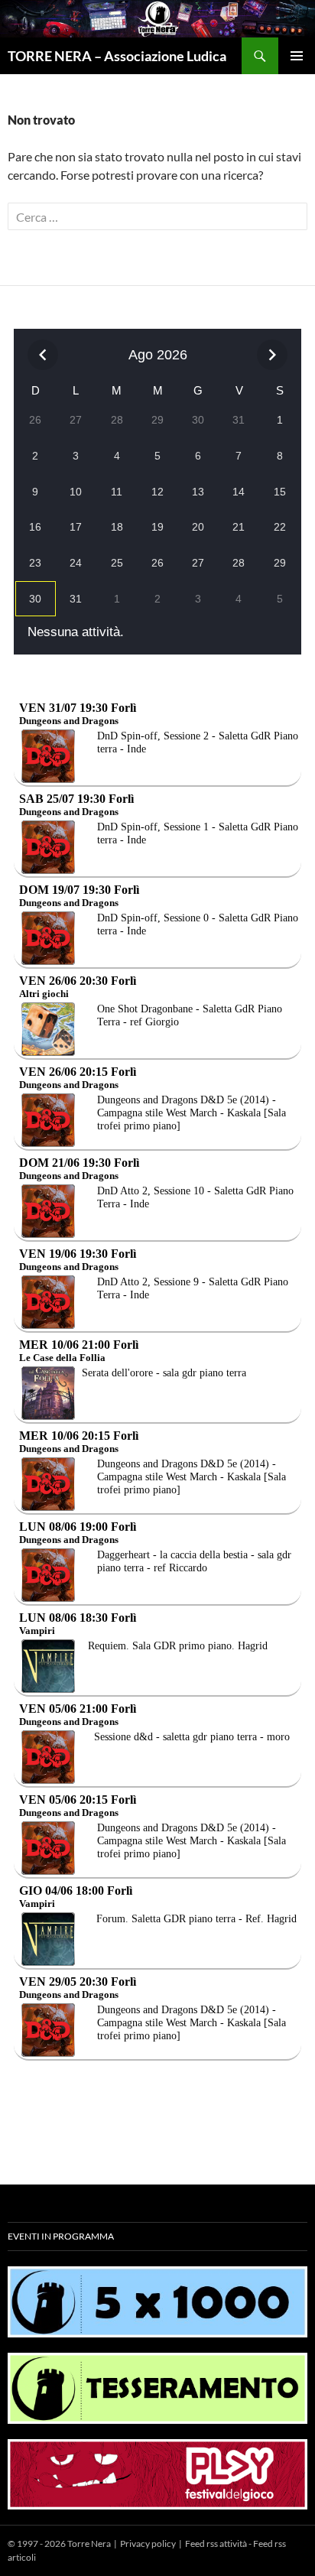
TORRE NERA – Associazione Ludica (117, 56)
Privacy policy (148, 2544)
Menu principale (297, 56)
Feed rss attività (216, 2544)
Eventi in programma (61, 2236)
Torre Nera (89, 2544)
